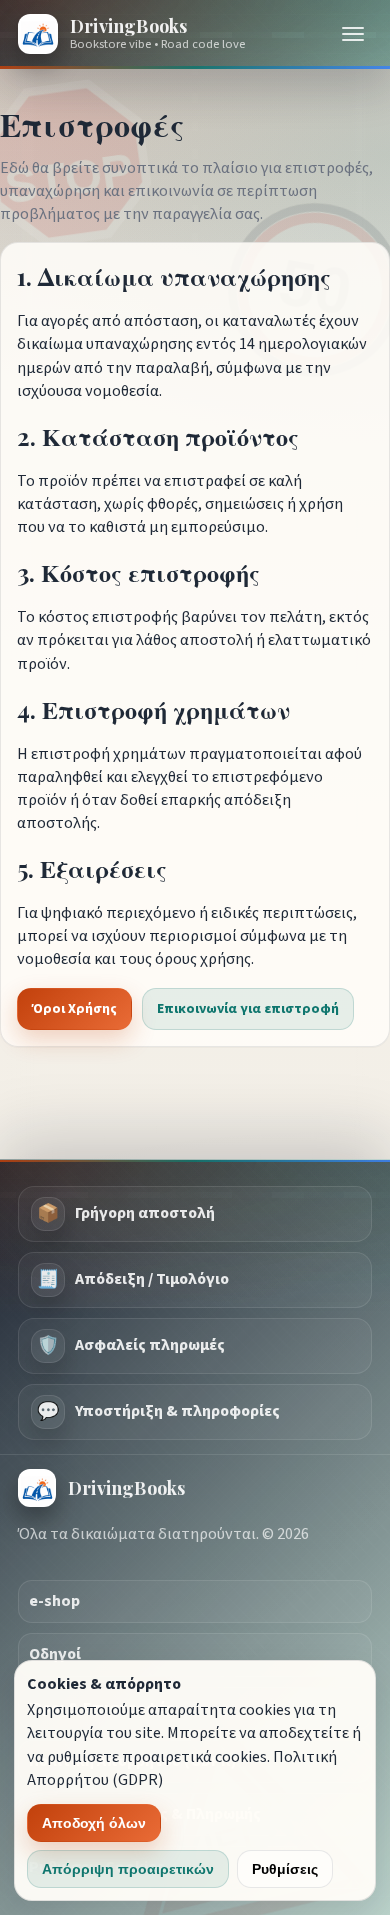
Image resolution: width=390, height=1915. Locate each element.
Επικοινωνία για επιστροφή (248, 1009)
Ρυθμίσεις (285, 1869)
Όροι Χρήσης (74, 1009)
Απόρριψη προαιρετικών (128, 1869)
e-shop (54, 1601)
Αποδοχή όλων (94, 1823)
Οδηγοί (55, 1654)
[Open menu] (353, 34)
